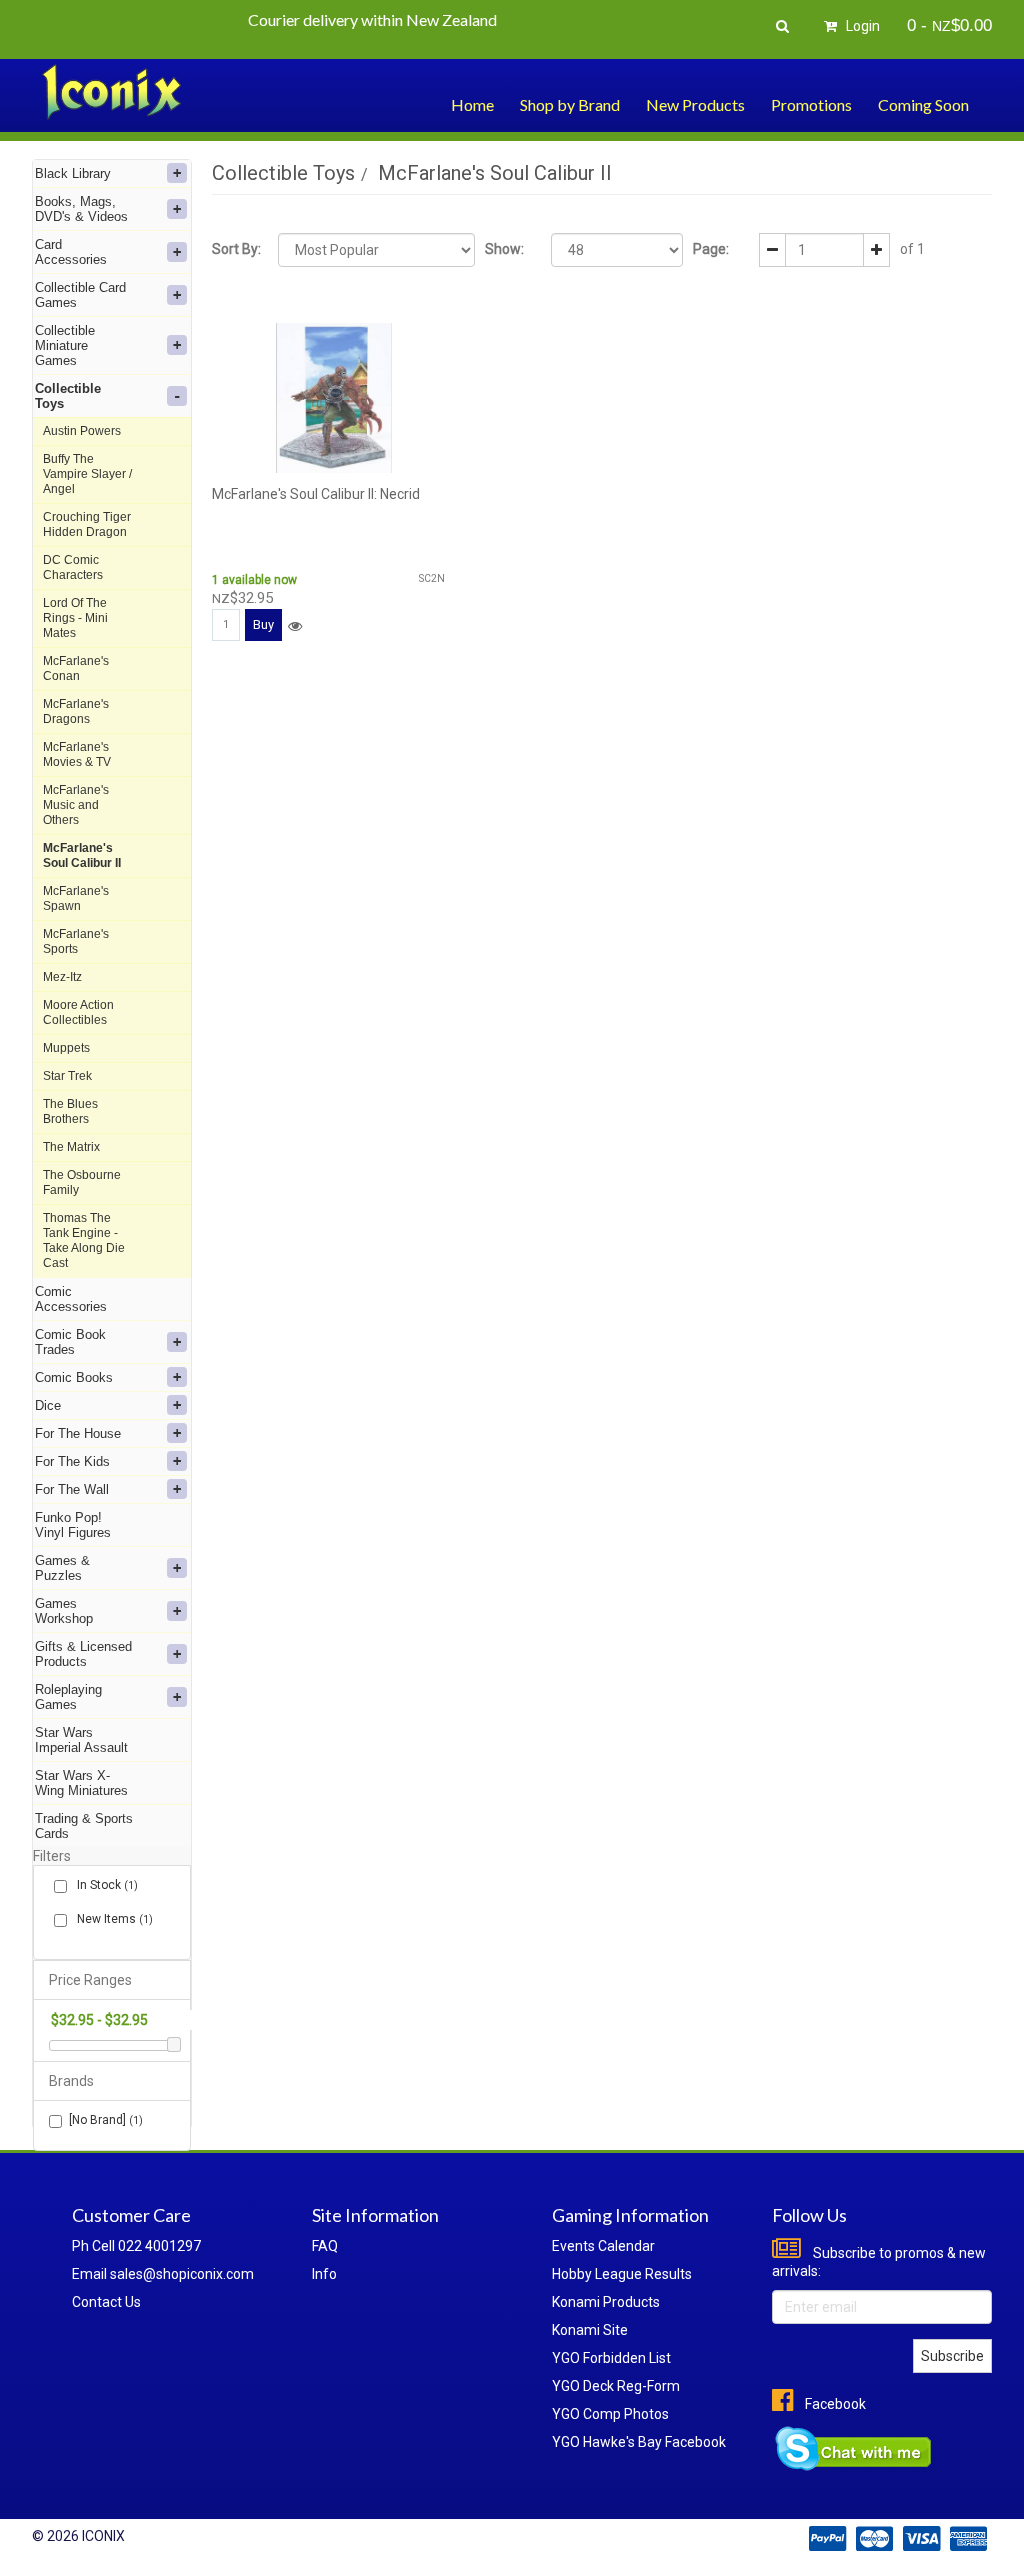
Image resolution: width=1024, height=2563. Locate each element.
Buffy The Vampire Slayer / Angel (87, 474)
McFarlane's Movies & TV (77, 754)
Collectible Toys (68, 396)
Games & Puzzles (62, 1568)
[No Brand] (106, 2120)
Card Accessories (71, 252)
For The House (78, 1433)
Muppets (66, 1048)
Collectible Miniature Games (65, 345)
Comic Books (74, 1377)
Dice (48, 1405)
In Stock (106, 1885)
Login (861, 26)
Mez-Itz (62, 977)
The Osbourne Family (82, 1182)
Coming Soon (923, 104)
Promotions (811, 104)
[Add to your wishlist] (295, 626)
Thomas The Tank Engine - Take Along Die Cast (84, 1240)
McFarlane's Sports (76, 941)
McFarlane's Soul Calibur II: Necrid (316, 494)
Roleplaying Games (68, 1697)
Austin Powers (82, 431)
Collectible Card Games (80, 295)
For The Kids (72, 1461)
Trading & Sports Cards (84, 1826)
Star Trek (67, 1076)
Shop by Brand (570, 104)
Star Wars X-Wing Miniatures (81, 1783)
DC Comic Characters (73, 567)
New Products (695, 104)
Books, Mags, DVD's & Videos (81, 209)
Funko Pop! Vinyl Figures (73, 1525)
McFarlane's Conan (76, 668)
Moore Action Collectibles (78, 1012)
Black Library (73, 173)
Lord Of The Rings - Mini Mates (75, 618)
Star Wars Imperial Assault (81, 1740)
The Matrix (71, 1147)
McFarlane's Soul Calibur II (82, 855)
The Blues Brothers (70, 1111)
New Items (113, 1919)
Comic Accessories (71, 1299)
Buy (263, 624)
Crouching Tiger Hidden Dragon (87, 524)
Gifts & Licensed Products (83, 1654)
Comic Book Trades (70, 1342)
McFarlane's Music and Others (76, 805)
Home (472, 104)
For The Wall (72, 1489)
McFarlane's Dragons (76, 711)
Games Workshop (64, 1611)
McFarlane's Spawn (76, 898)
